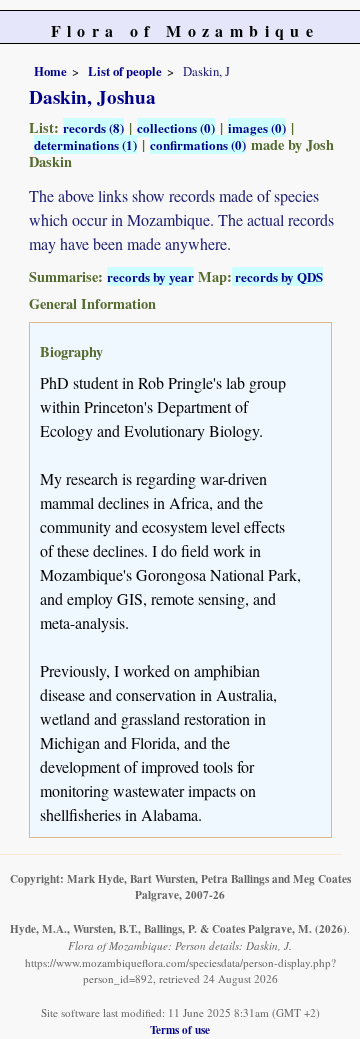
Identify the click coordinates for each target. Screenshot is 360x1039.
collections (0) (176, 127)
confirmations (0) (198, 144)
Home (50, 71)
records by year (150, 276)
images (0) (257, 127)
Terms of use (180, 1029)
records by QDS (277, 276)
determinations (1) (85, 144)
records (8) (93, 127)
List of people (125, 71)
